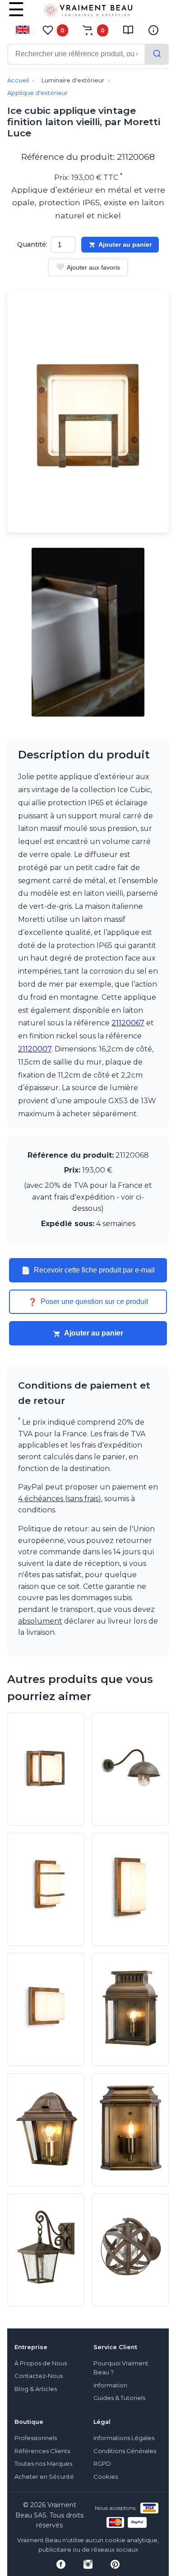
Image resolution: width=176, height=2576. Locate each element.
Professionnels (36, 2438)
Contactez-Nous (39, 2376)
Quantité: (32, 244)
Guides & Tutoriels (119, 2398)
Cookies (106, 2477)
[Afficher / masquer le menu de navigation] (16, 16)
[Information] (153, 30)
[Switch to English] (23, 30)
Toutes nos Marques (43, 2464)
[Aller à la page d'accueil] (88, 12)
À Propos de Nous (41, 2363)
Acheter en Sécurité (44, 2477)
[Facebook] (61, 2564)
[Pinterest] (115, 2564)
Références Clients (42, 2451)
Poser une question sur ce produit (88, 1302)
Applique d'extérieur (37, 93)
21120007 (35, 1049)
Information (110, 2385)
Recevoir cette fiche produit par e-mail (88, 1270)
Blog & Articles (36, 2389)
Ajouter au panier (125, 244)
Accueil (18, 80)
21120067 (128, 1023)
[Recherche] (157, 54)
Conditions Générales (125, 2451)
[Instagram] (88, 2564)
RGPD (102, 2464)
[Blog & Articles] (128, 30)
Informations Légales (124, 2438)
